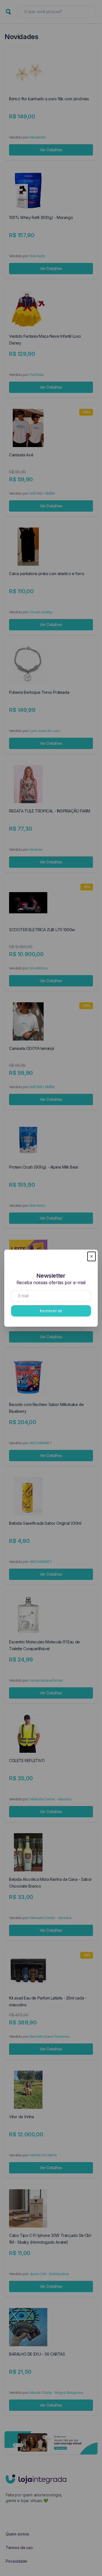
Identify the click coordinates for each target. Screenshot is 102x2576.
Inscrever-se (51, 1311)
